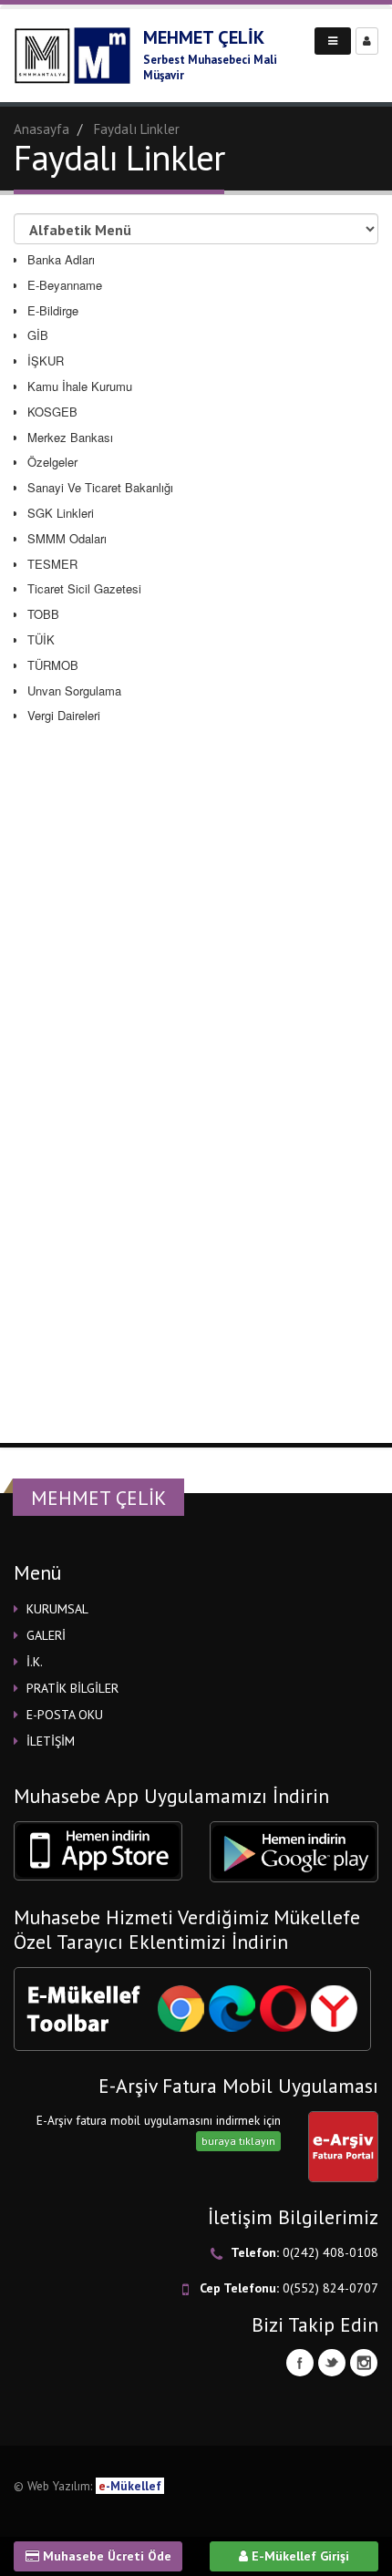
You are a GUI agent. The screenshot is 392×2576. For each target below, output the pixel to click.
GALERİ (46, 1635)
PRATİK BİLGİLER (72, 1688)
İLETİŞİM (51, 1741)
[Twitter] (332, 2363)
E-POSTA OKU (65, 1715)
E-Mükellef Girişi (299, 2556)
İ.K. (35, 1662)
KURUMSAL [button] (57, 1609)
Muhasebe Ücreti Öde (105, 2556)
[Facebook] (300, 2363)
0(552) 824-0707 (330, 2288)
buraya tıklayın (238, 2141)
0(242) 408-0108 (330, 2252)
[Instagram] (364, 2363)
